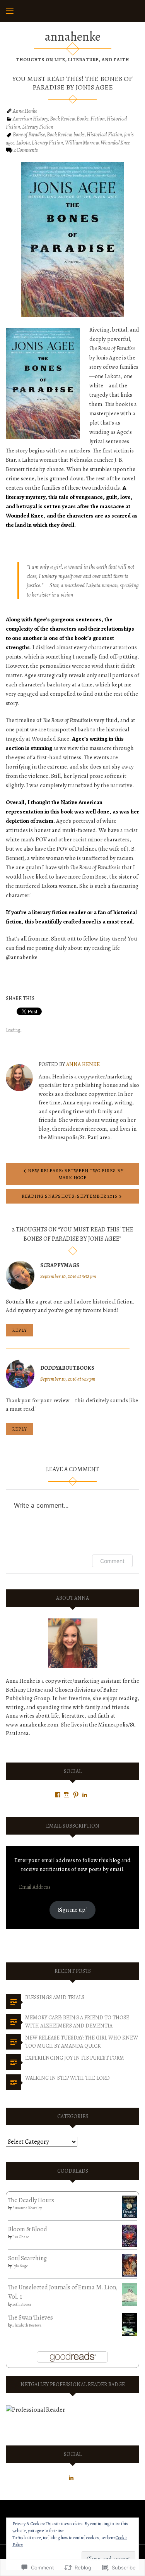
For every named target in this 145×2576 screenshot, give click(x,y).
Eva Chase (21, 2237)
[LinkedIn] (85, 1795)
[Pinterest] (76, 1795)
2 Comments (26, 150)
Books (83, 119)
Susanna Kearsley (27, 2208)
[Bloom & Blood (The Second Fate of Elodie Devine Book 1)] (129, 2236)
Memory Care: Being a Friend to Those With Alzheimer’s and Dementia (77, 2022)
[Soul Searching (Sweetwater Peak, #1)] (129, 2265)
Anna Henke (25, 111)
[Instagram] (67, 1795)
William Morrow (82, 143)
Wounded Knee (115, 143)
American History (30, 119)
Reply (20, 1330)
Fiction (98, 119)
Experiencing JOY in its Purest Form (75, 2058)
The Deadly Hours (31, 2200)
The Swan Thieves (31, 2318)
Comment (112, 1561)
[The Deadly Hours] (129, 2206)
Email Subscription (73, 1826)
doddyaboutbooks (67, 1368)
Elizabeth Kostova (27, 2325)
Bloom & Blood (28, 2229)
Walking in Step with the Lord (67, 2078)
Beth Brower (22, 2304)
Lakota (23, 143)
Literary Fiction (38, 127)
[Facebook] (58, 1795)
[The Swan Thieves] (129, 2324)
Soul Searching (27, 2258)
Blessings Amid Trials (55, 1997)
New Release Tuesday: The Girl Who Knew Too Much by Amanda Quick (82, 2042)
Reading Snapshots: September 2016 (69, 1196)
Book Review (62, 119)
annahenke (73, 36)
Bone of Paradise (29, 135)
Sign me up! (72, 1910)
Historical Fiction (104, 135)
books (79, 135)
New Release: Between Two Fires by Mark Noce (76, 1174)
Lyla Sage (20, 2266)
